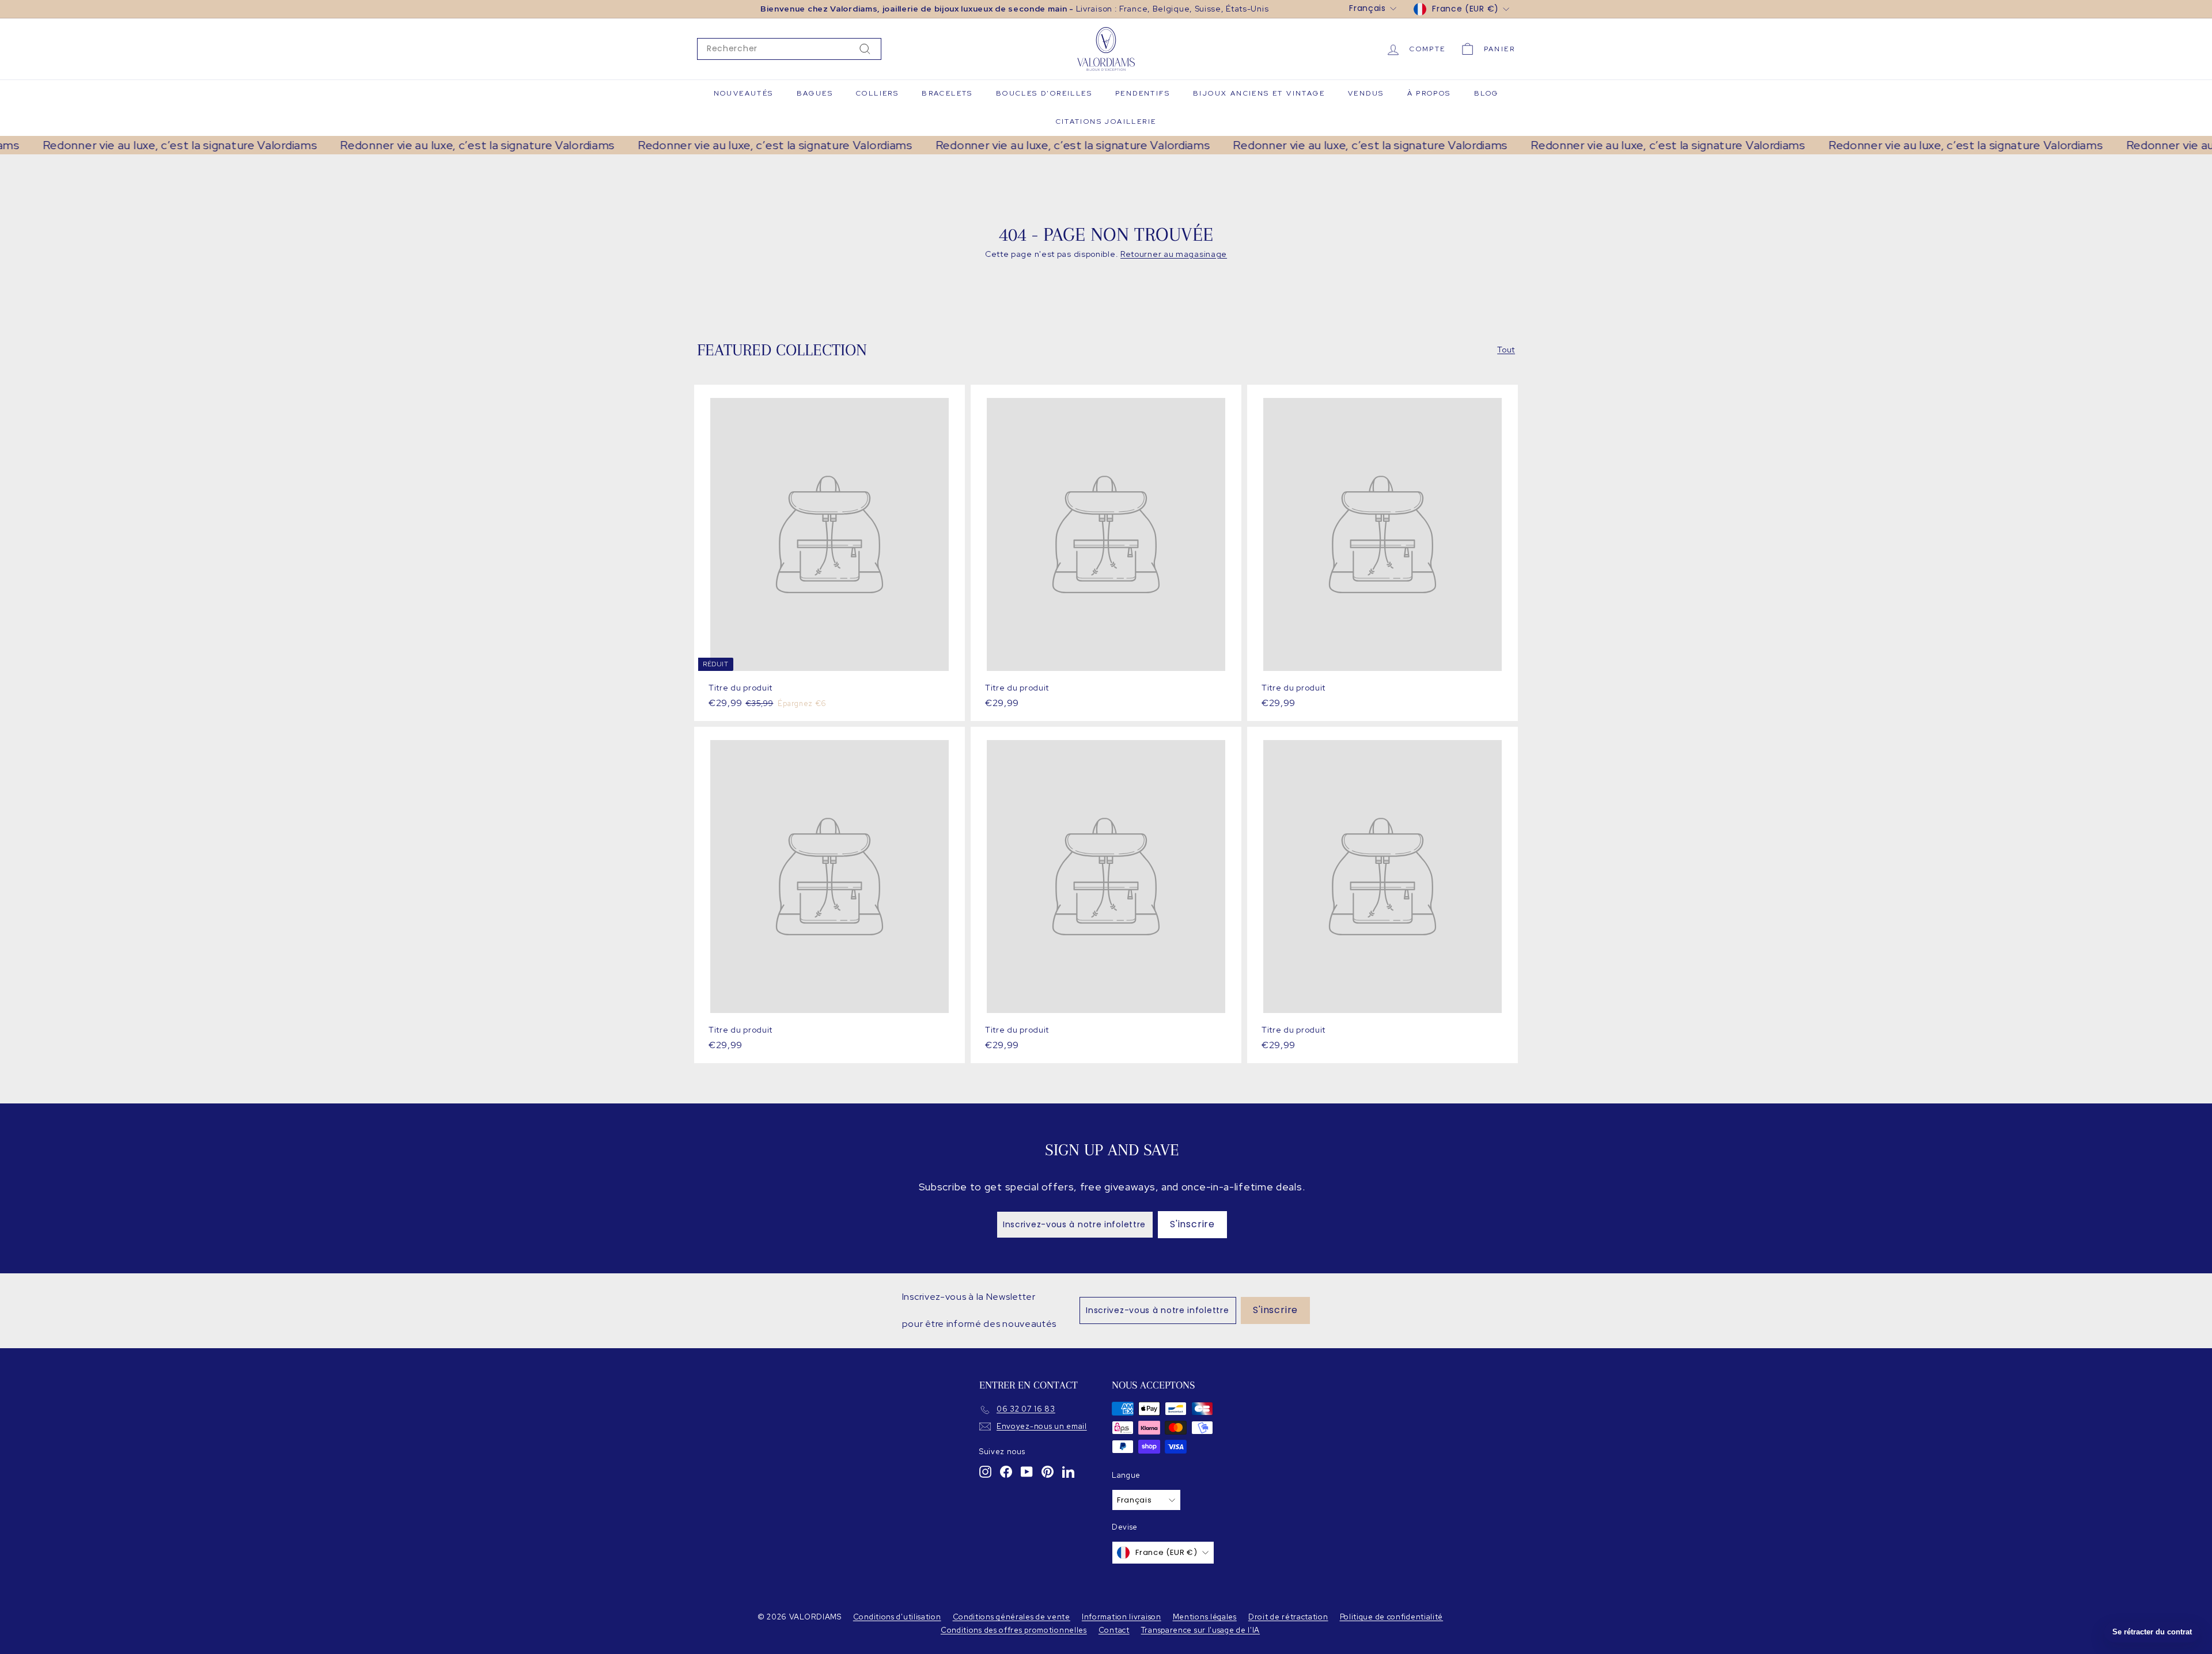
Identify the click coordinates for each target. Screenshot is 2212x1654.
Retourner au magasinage (1174, 254)
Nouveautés (744, 93)
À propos (1429, 93)
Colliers (877, 93)
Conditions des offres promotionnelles (1014, 1630)
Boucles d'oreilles (1044, 93)
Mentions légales (1205, 1617)
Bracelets (947, 93)
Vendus (1366, 93)
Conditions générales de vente (1012, 1617)
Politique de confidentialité (1392, 1617)
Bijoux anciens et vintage (1259, 93)
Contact (1114, 1630)
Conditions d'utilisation (897, 1617)
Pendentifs (1143, 93)
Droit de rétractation (1288, 1617)
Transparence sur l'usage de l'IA (1200, 1630)
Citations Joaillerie (1106, 122)
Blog (1486, 93)
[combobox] (789, 49)
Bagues (815, 93)
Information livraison (1122, 1617)
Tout (1506, 350)
